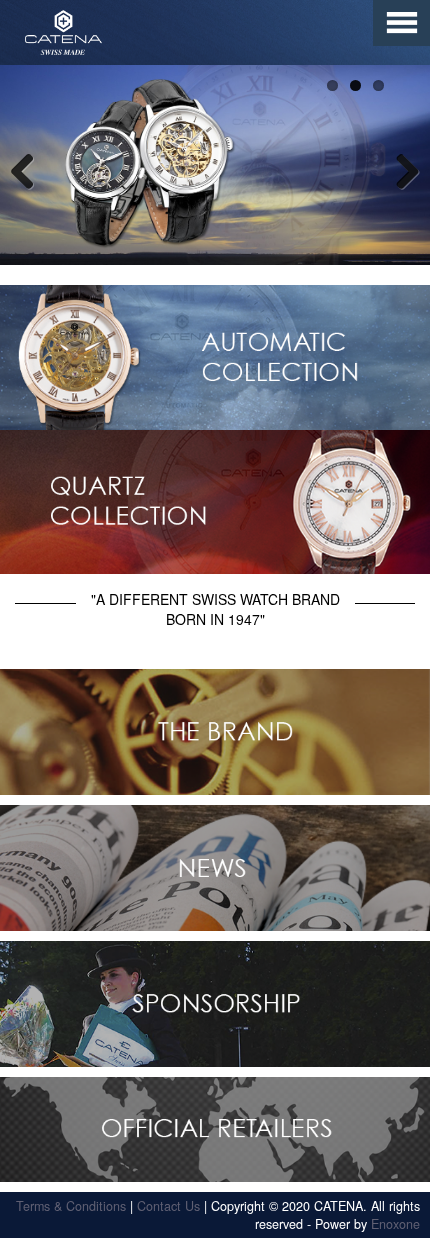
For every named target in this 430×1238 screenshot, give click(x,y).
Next (400, 170)
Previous (30, 170)
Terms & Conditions (71, 1206)
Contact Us (168, 1206)
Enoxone (395, 1224)
